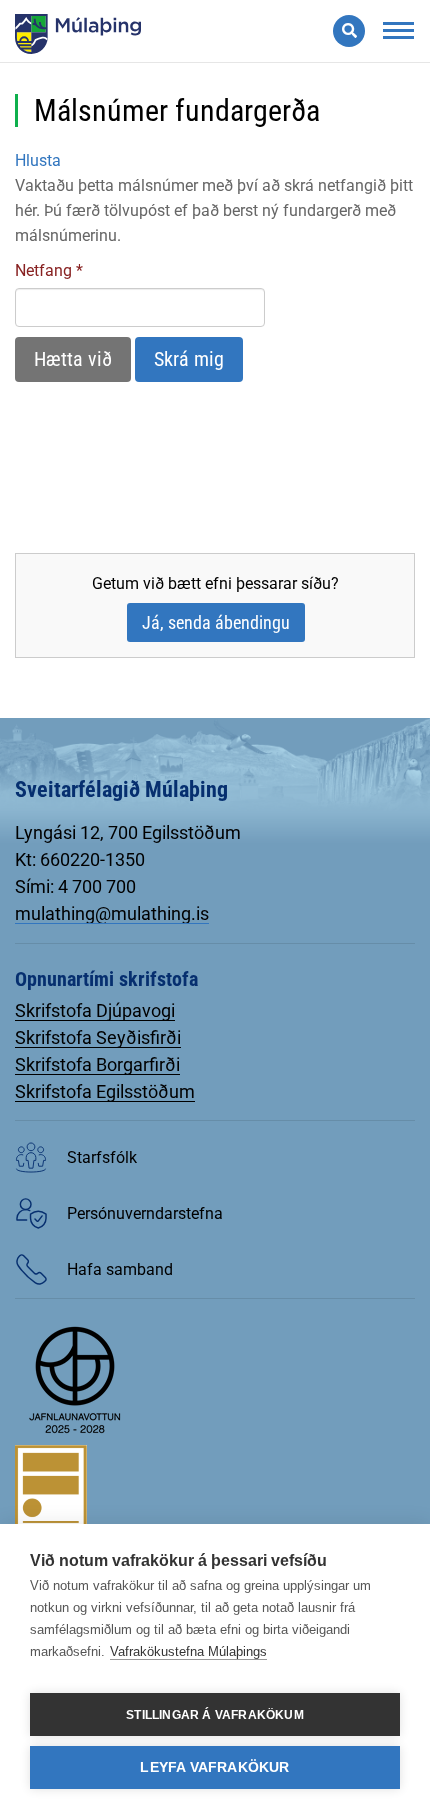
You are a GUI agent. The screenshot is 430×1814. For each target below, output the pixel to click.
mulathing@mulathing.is (112, 913)
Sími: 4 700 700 (75, 886)
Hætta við (73, 359)
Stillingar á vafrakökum (215, 1715)
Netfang (43, 270)
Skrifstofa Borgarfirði (97, 1064)
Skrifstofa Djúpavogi (95, 1010)
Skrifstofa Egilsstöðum (105, 1091)
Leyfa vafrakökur (214, 1767)
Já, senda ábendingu (216, 622)
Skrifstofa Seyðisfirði (98, 1037)
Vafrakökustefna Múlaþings (188, 1651)
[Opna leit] (349, 31)
